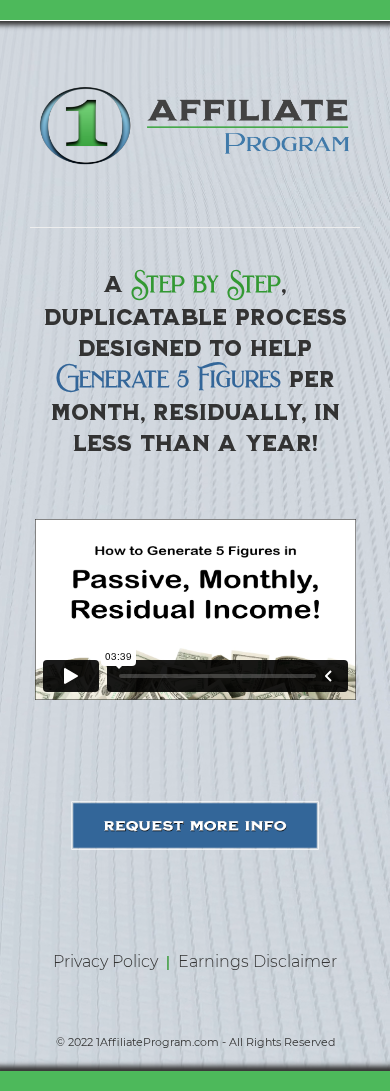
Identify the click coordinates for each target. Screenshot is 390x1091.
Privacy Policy (107, 961)
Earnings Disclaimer (257, 961)
